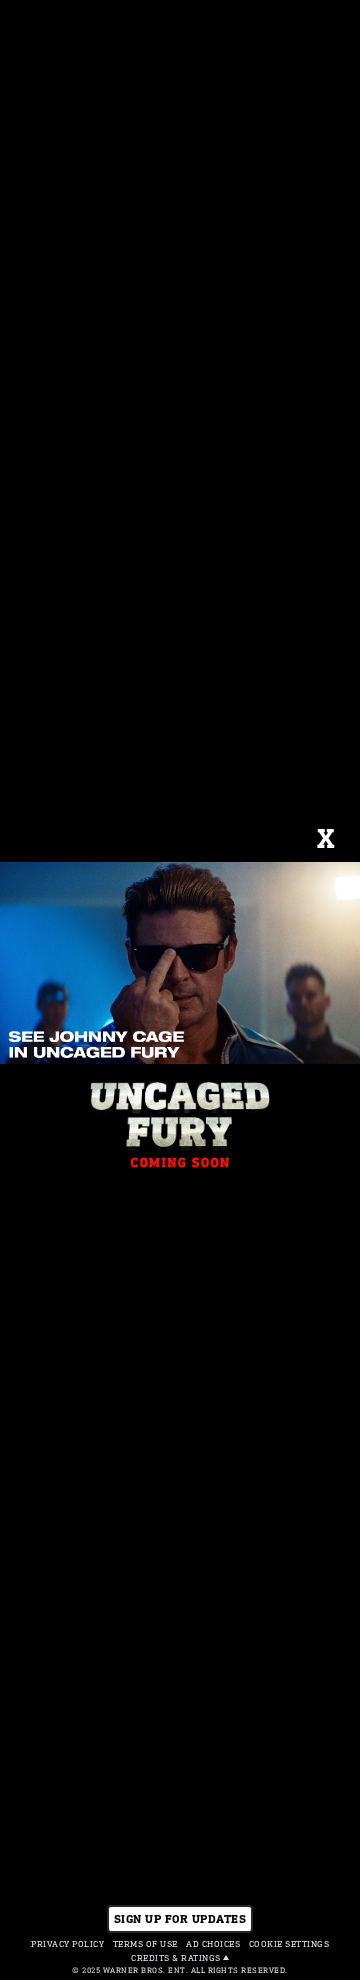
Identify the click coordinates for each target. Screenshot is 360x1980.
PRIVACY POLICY (67, 1943)
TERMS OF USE (145, 1943)
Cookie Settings (289, 1943)
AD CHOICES (213, 1943)
